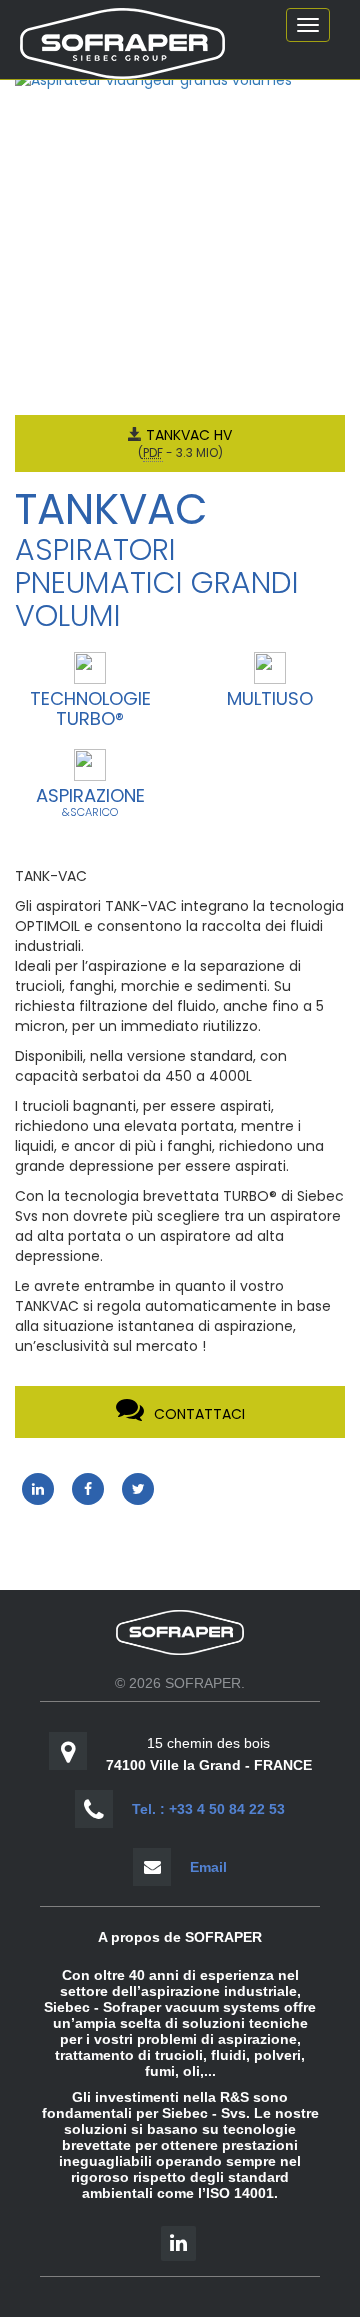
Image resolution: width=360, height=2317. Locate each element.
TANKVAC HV (189, 435)
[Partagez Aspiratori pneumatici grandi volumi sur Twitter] (138, 1488)
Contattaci (199, 1414)
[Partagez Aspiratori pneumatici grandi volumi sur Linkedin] (38, 1488)
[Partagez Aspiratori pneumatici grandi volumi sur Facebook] (88, 1488)
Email (208, 1867)
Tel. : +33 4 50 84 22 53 (208, 1809)
